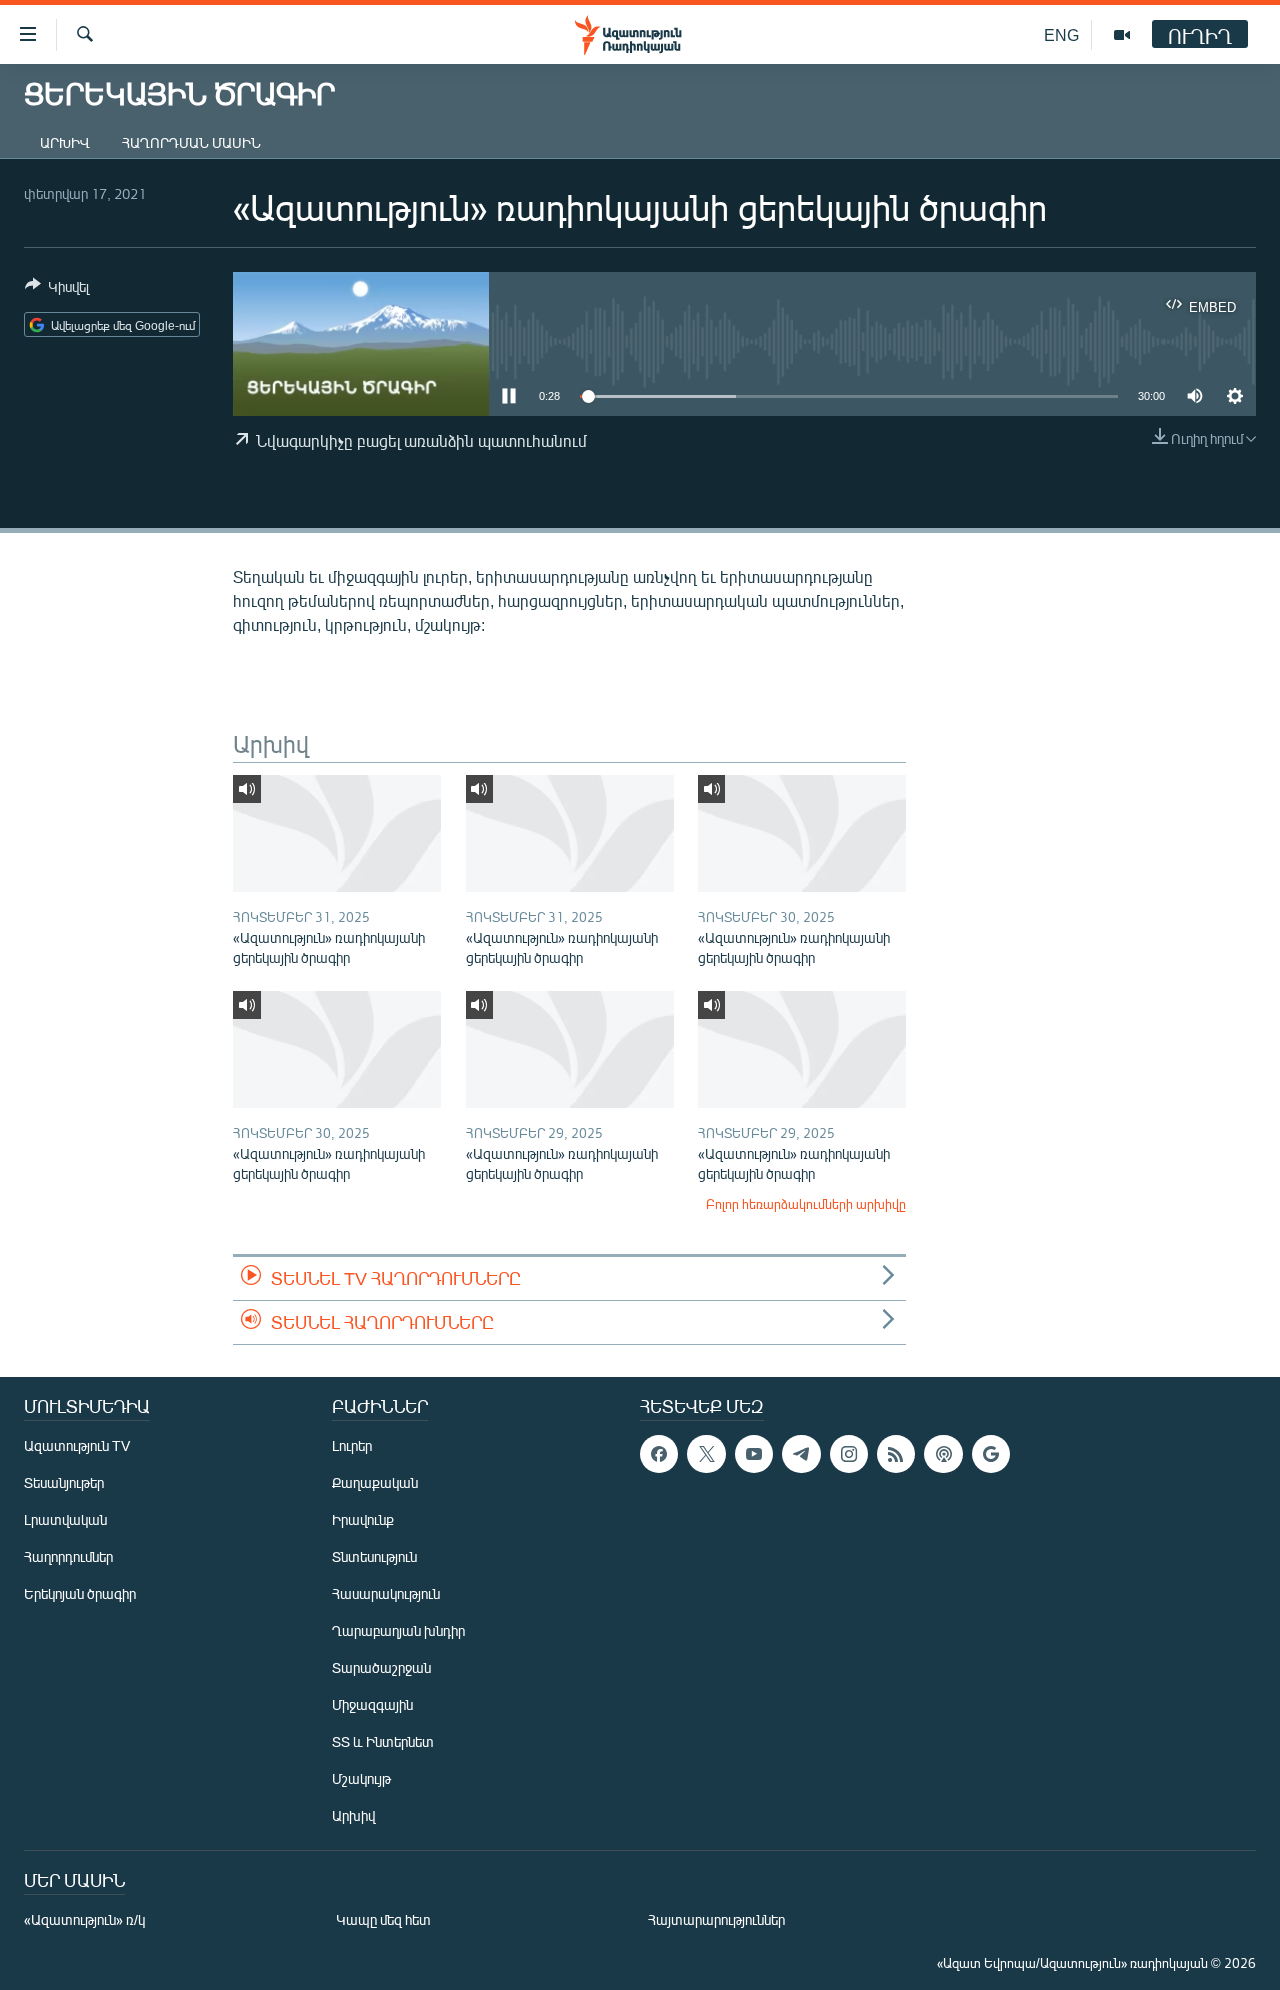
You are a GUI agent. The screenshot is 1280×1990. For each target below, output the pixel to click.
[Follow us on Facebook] (659, 1454)
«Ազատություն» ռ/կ (84, 1919)
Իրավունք (363, 1519)
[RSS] (896, 1454)
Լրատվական (65, 1519)
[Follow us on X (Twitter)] (706, 1454)
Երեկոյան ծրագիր (80, 1593)
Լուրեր (352, 1445)
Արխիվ (65, 142)
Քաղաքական (375, 1482)
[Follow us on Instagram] (849, 1454)
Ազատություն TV (77, 1445)
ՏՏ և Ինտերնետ (383, 1741)
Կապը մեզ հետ (383, 1919)
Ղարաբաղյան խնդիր (398, 1630)
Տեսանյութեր (64, 1482)
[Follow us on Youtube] (754, 1454)
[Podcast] (943, 1454)
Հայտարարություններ (716, 1919)
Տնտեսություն (374, 1556)
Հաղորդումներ (68, 1556)
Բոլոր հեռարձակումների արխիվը (806, 1204)
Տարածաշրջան (381, 1667)
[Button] (57, 290)
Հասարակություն (386, 1593)
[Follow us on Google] (991, 1454)
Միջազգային (372, 1704)
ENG (1061, 34)
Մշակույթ (361, 1778)
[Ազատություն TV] (1122, 35)
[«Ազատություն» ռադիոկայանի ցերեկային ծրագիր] (337, 833)
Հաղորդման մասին (191, 142)
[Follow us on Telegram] (801, 1454)
